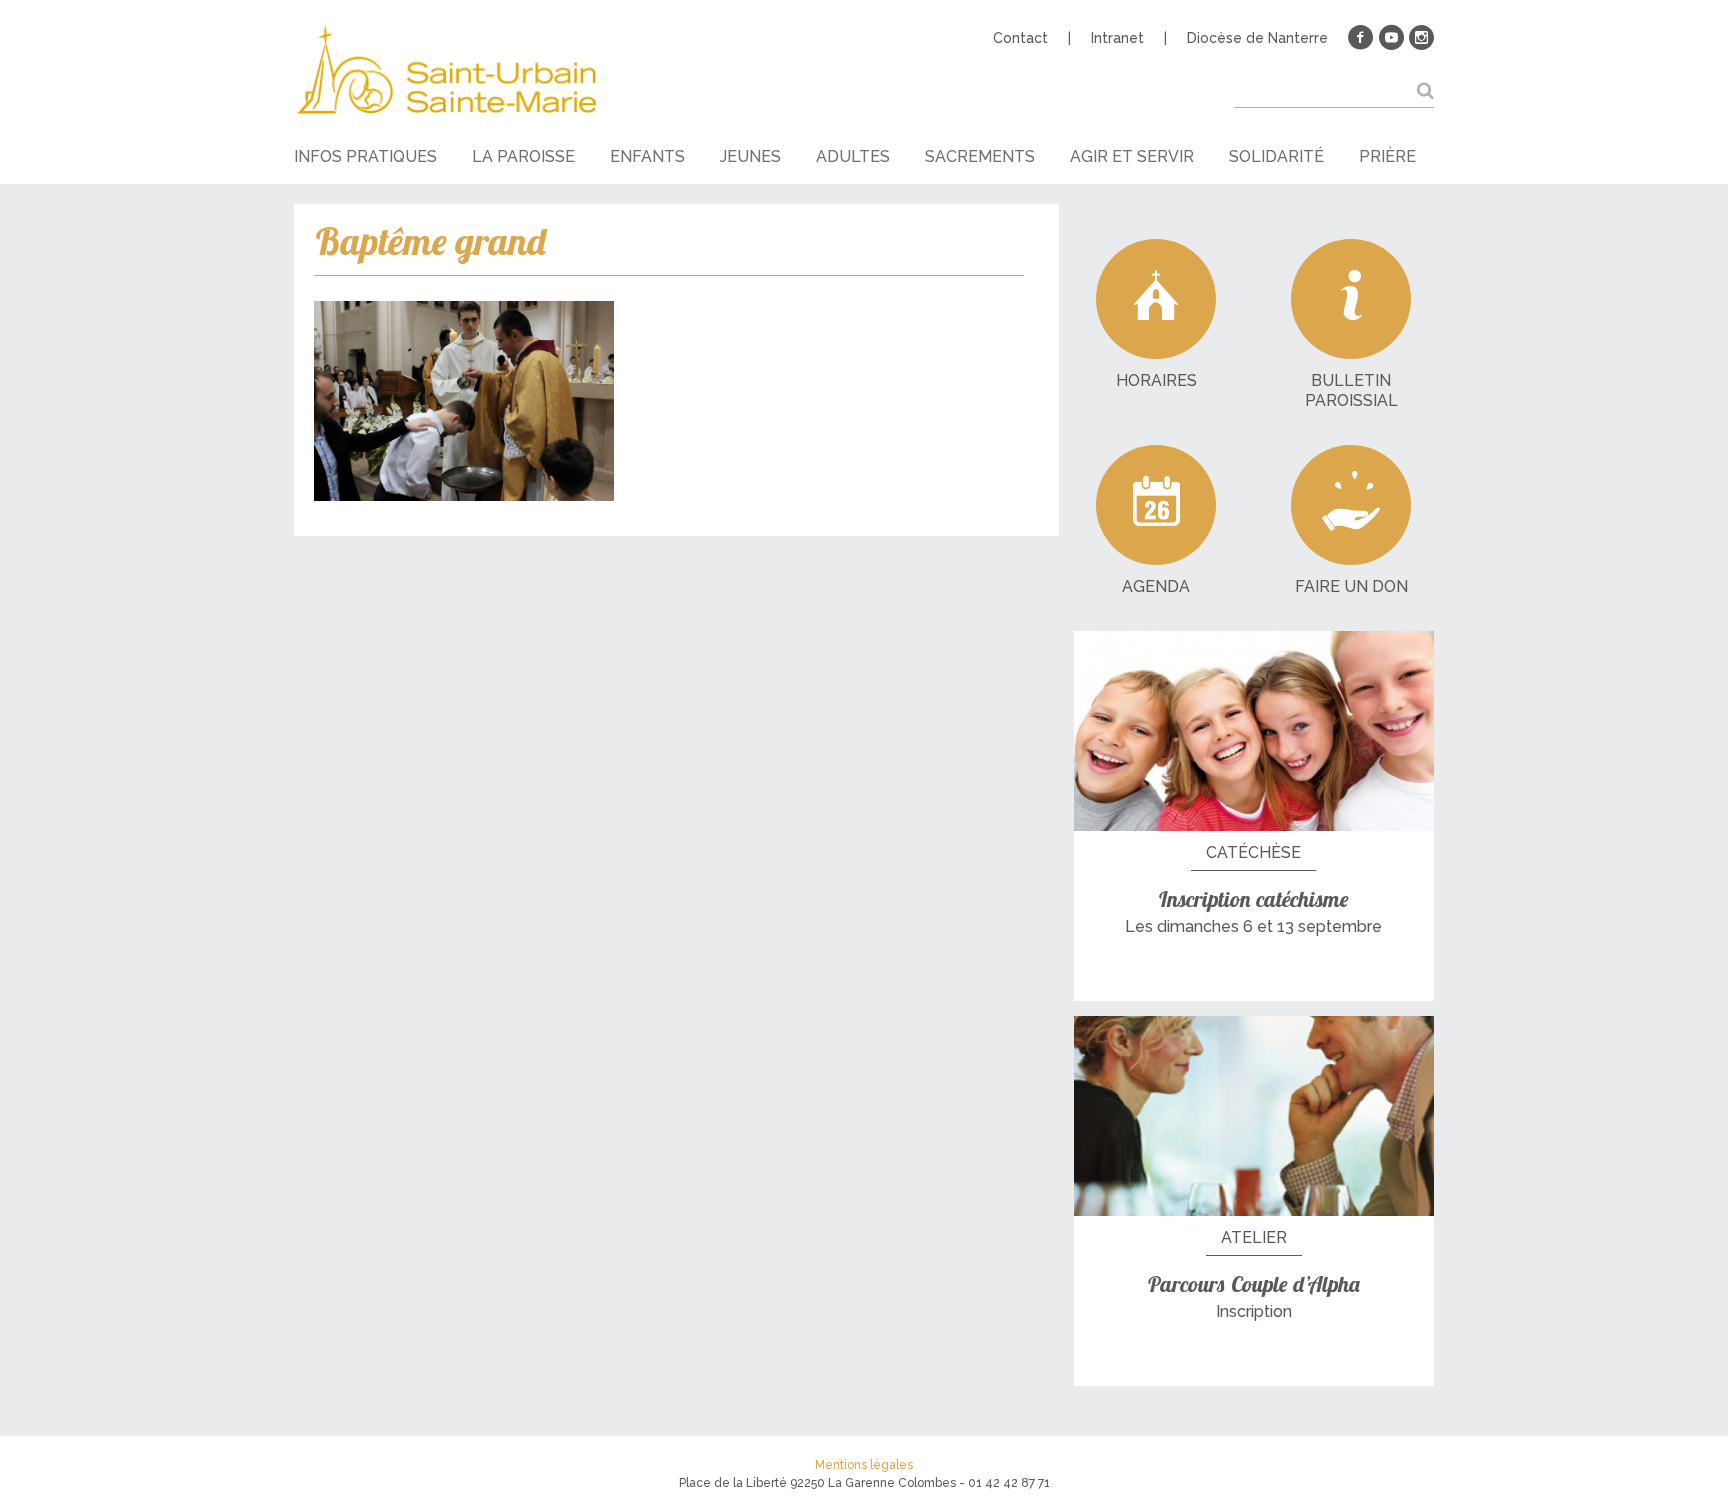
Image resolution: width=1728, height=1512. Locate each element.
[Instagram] (1421, 38)
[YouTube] (1391, 38)
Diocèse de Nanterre (1257, 38)
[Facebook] (1361, 38)
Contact (1020, 38)
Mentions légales (864, 1465)
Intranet (1117, 38)
